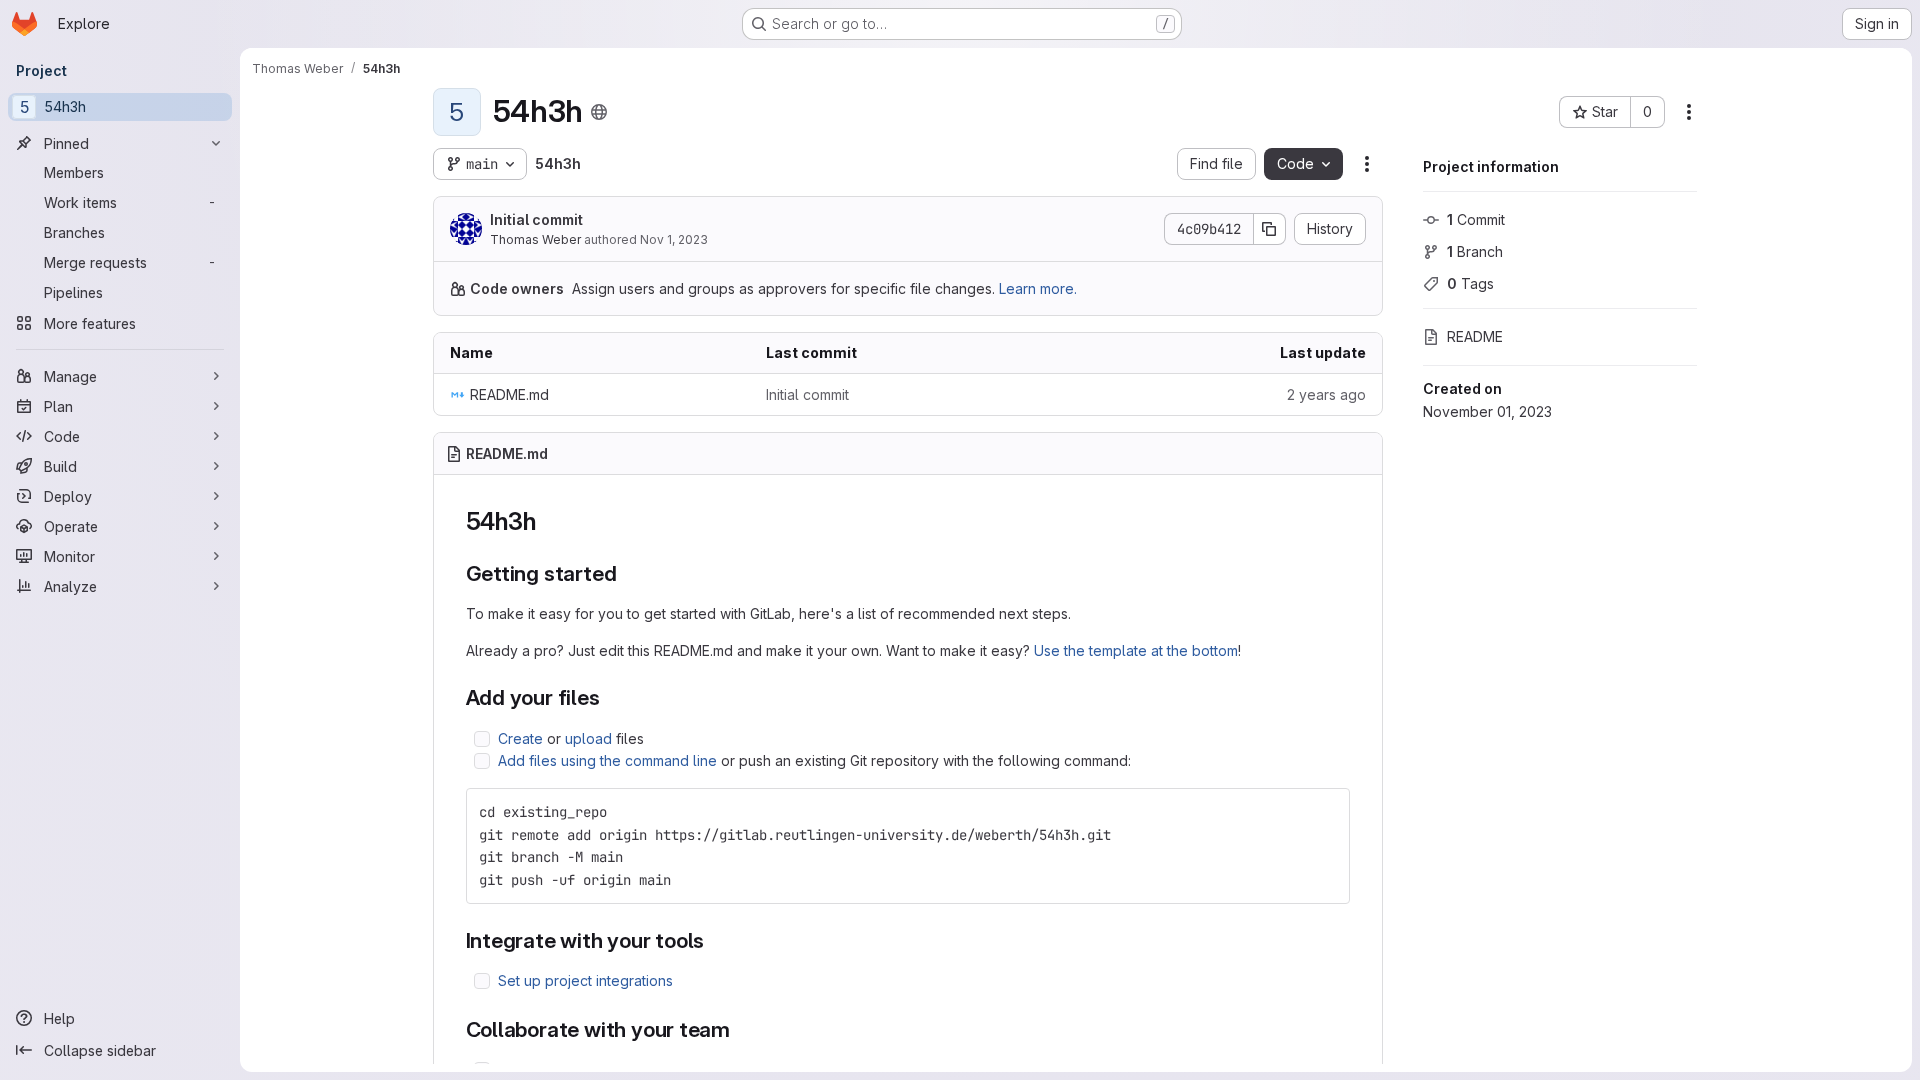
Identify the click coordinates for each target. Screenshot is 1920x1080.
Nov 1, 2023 (674, 239)
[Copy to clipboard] (1326, 812)
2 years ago (1326, 394)
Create (520, 738)
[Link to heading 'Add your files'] (611, 697)
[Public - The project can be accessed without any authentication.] (599, 112)
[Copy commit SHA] (1270, 229)
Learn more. (1038, 288)
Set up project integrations (585, 980)
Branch (1475, 251)
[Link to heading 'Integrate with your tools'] (715, 940)
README (1475, 336)
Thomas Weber (535, 239)
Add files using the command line (607, 760)
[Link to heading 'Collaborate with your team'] (741, 1029)
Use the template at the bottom (1136, 650)
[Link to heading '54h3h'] (548, 521)
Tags (1470, 283)
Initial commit (536, 219)
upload (588, 738)
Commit (1476, 219)
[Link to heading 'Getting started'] (627, 573)
